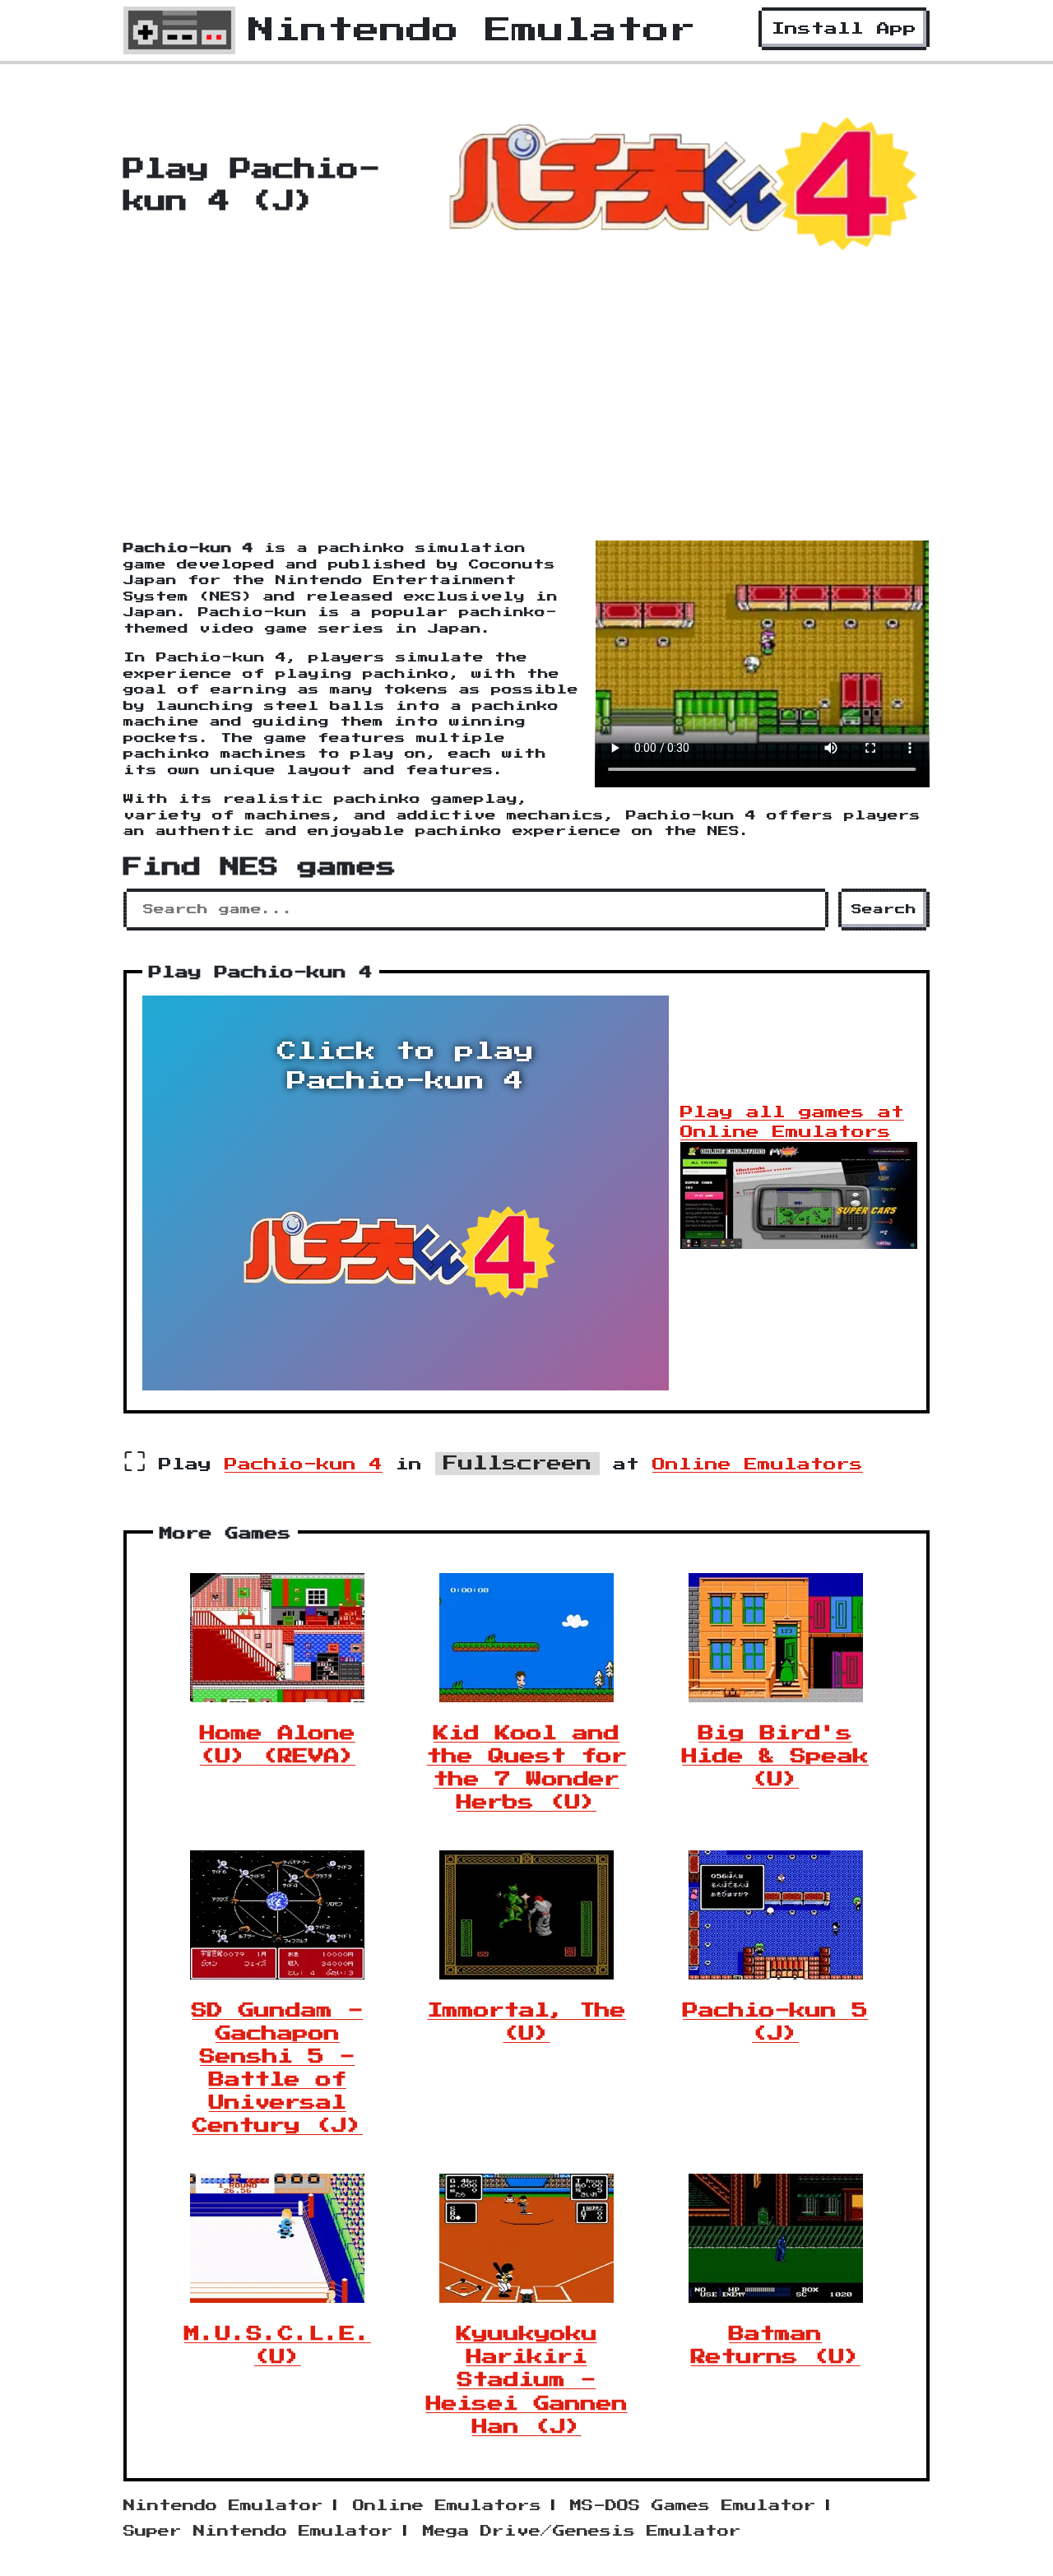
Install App (844, 29)
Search (884, 910)
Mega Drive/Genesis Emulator (582, 2532)
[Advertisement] (526, 417)
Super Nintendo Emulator (258, 2532)
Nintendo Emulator (223, 2506)
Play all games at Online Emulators (792, 1122)
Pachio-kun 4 (304, 1464)
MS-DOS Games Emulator (693, 2506)
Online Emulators (758, 1464)
